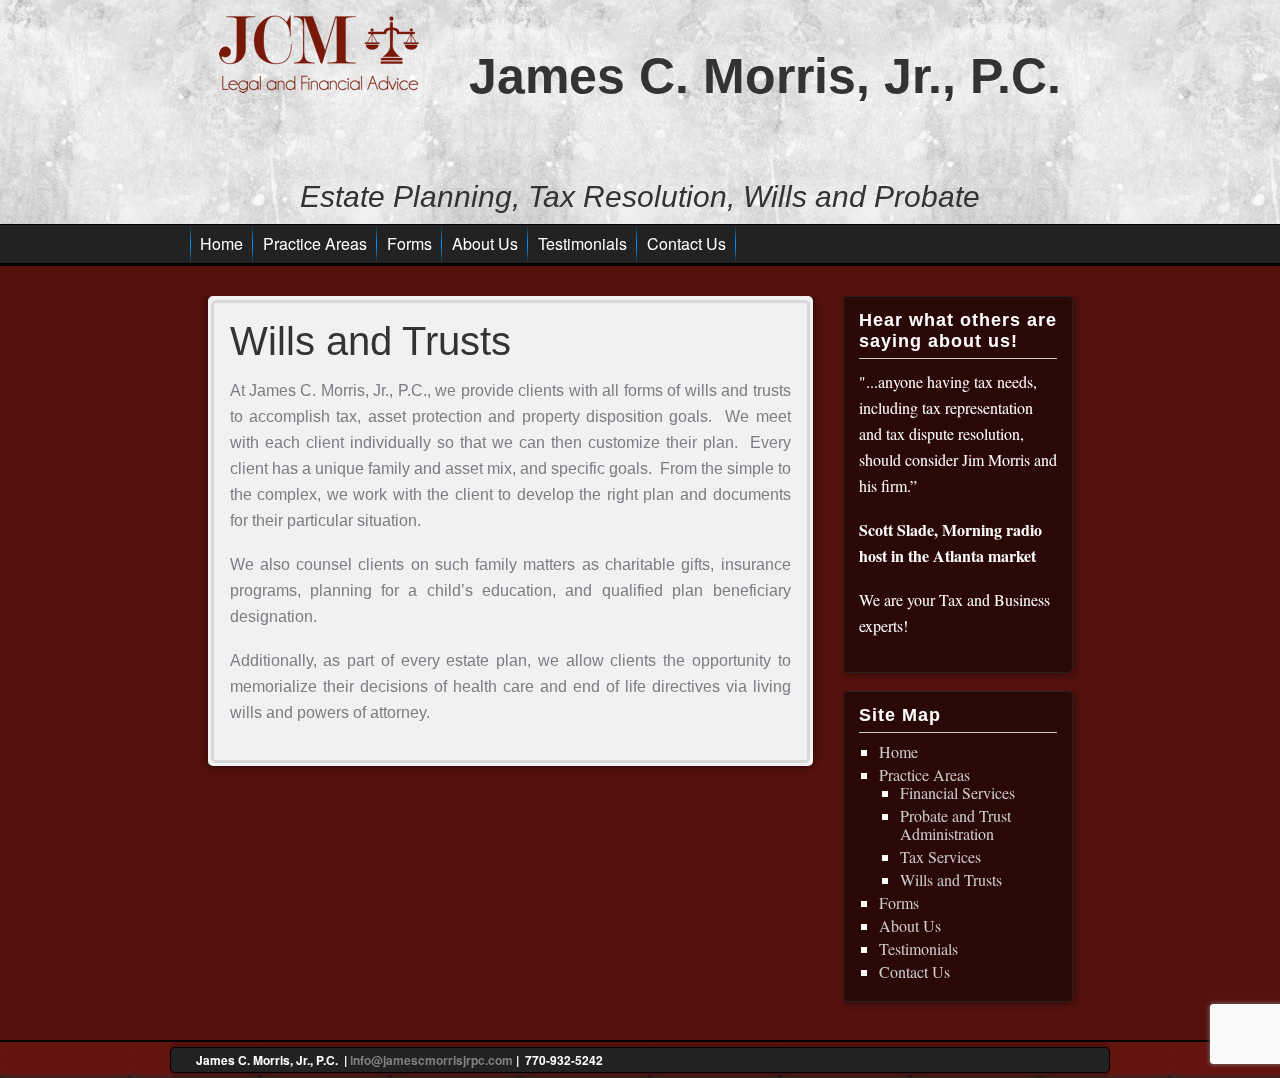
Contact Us (686, 243)
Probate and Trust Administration (955, 824)
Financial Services (957, 792)
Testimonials (582, 243)
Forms (409, 243)
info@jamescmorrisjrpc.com (431, 1060)
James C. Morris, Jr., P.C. (765, 76)
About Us (485, 243)
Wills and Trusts (951, 879)
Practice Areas (315, 243)
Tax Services (940, 856)
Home (221, 243)
